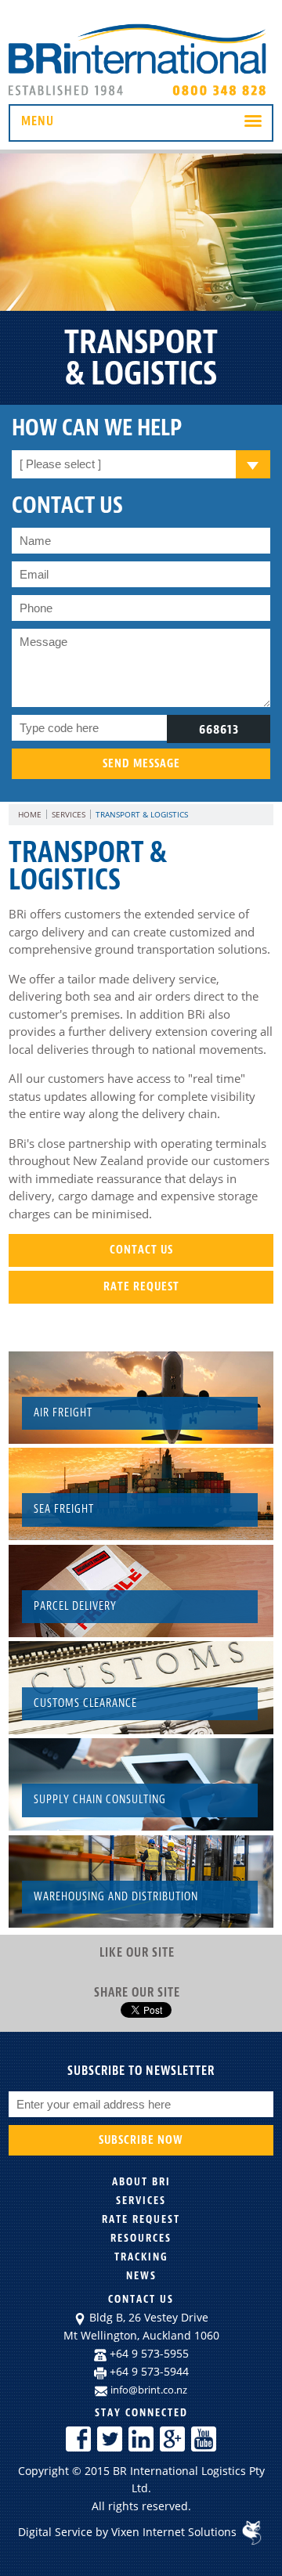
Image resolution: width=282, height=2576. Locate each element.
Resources (141, 2238)
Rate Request (141, 1287)
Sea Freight (64, 1509)
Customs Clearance (85, 1703)
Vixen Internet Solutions (175, 2532)
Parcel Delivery (75, 1606)
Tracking (141, 2257)
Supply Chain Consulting (100, 1800)
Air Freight (63, 1413)
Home (30, 814)
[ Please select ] (60, 464)
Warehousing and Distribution (116, 1897)
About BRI (141, 2182)
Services (69, 814)
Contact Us (141, 1250)
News (141, 2276)
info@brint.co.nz (149, 2390)
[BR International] (141, 96)
